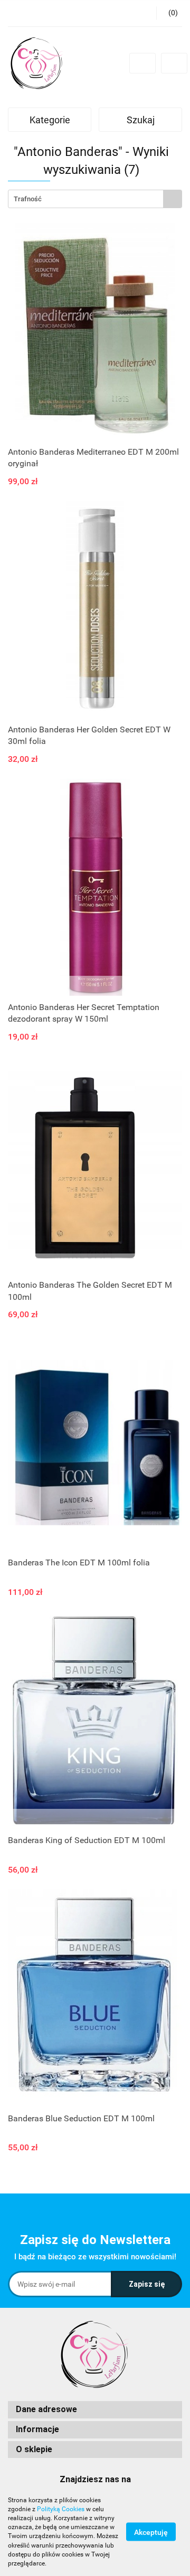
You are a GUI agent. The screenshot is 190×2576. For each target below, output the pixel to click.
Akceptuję (151, 2532)
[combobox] (95, 199)
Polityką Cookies (61, 2509)
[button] (95, 2410)
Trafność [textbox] (28, 199)
